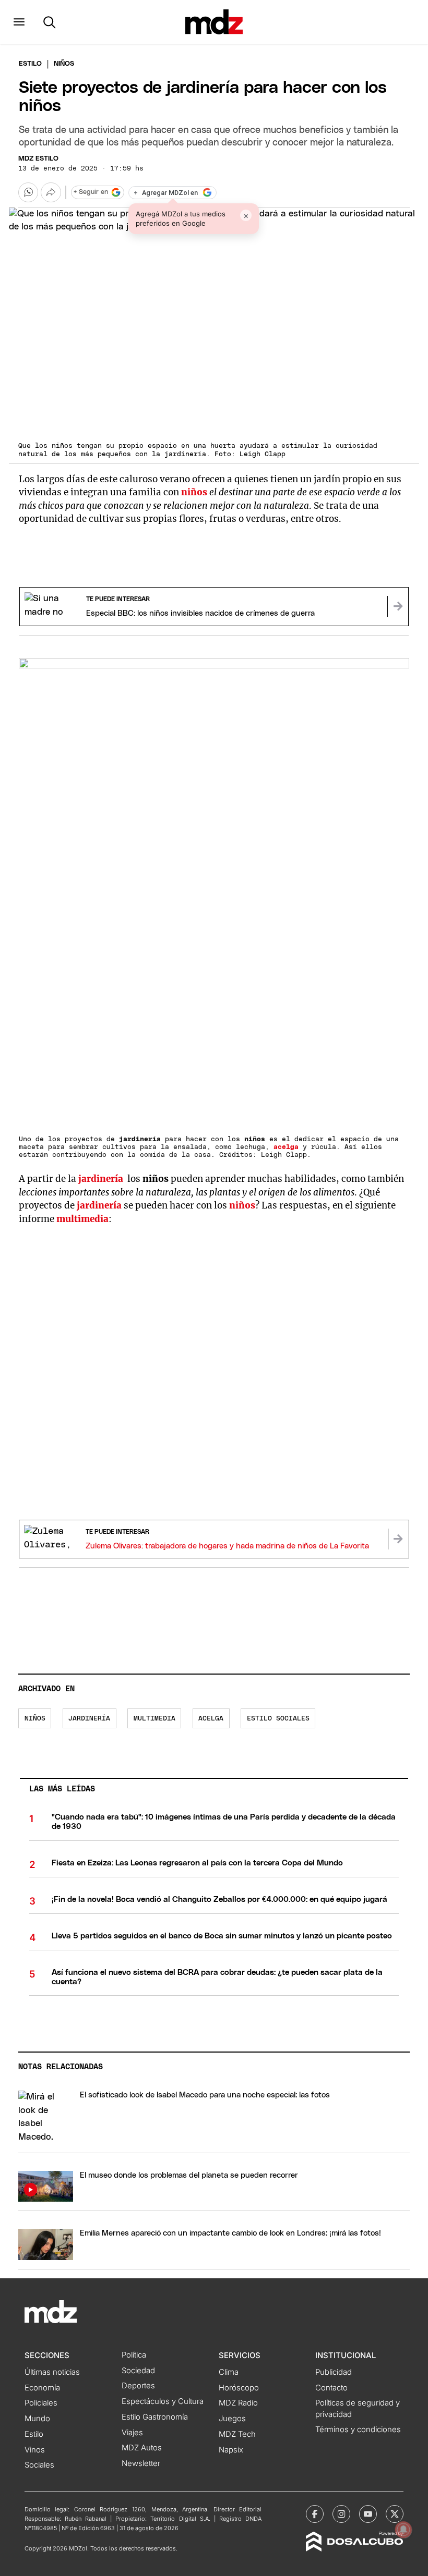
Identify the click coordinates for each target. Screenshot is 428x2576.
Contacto (331, 2388)
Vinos (35, 2450)
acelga (211, 1719)
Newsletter (141, 2463)
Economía (42, 2388)
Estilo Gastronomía (155, 2417)
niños (35, 1719)
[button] (19, 22)
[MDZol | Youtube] (368, 2514)
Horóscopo (239, 2388)
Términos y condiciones (358, 2430)
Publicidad (334, 2372)
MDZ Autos (142, 2448)
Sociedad (138, 2371)
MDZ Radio (238, 2403)
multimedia (154, 1719)
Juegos (232, 2419)
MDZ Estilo (38, 159)
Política (134, 2355)
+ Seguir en (91, 192)
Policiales (41, 2403)
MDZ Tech (237, 2434)
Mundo (37, 2419)
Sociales (39, 2465)
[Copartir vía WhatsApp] (28, 192)
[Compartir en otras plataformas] (51, 192)
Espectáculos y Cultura (163, 2401)
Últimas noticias (52, 2372)
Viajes (132, 2433)
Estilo (30, 64)
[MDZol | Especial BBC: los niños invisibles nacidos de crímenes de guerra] (398, 606)
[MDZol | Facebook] (315, 2514)
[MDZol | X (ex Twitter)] (395, 2514)
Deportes (138, 2386)
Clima (229, 2372)
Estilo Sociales (278, 1719)
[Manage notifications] (403, 2530)
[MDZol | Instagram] (341, 2514)
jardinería (99, 1205)
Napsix (231, 2450)
